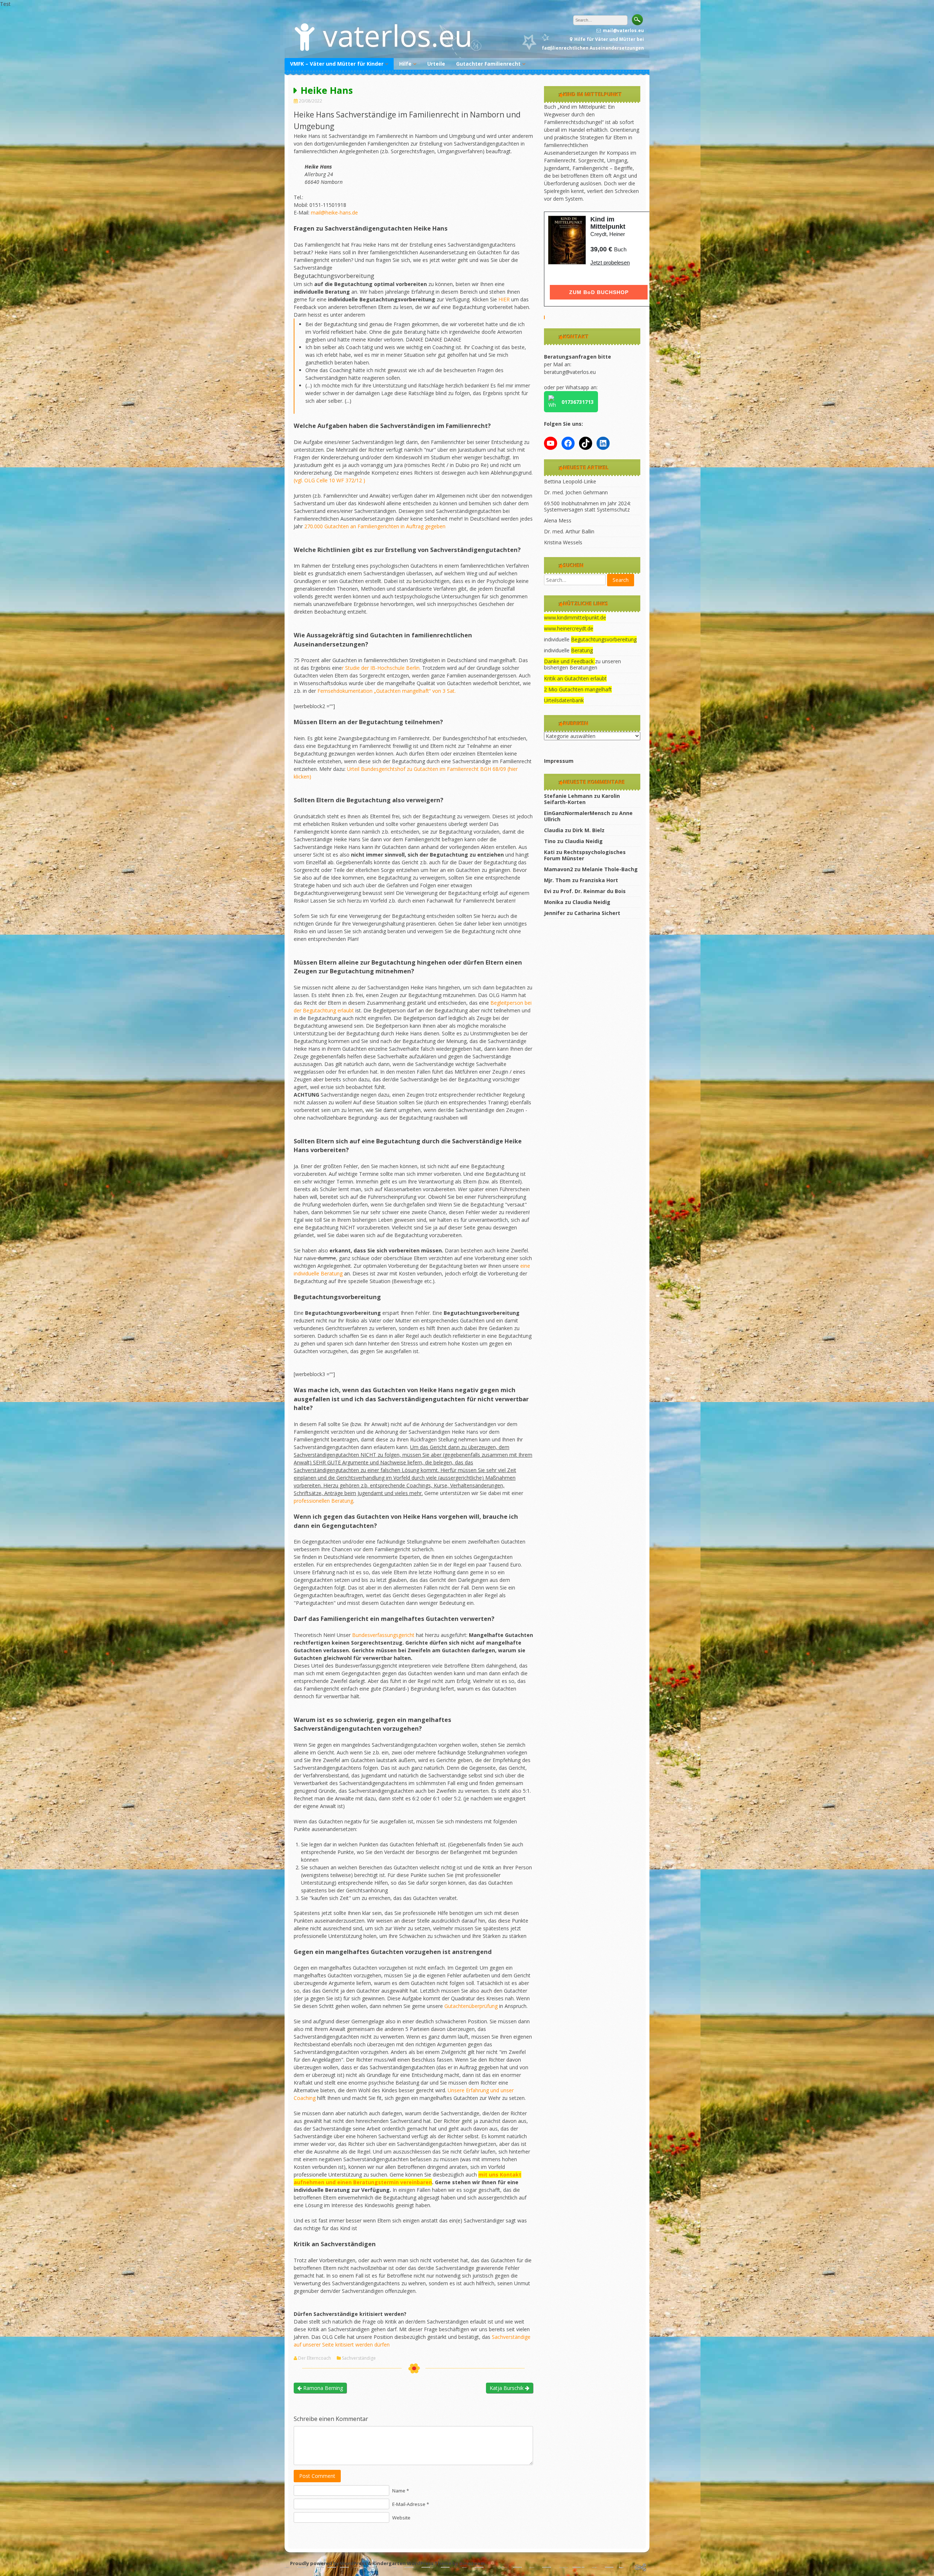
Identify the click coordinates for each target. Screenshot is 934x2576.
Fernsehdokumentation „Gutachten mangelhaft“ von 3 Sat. (387, 691)
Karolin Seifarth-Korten (582, 799)
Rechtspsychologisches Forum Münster (585, 855)
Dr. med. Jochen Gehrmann (576, 492)
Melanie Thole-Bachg (610, 869)
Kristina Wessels (563, 542)
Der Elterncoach (314, 2358)
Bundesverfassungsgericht (384, 1635)
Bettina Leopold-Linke (570, 481)
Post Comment (317, 2476)
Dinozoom (472, 2563)
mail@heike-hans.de (334, 213)
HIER (504, 299)
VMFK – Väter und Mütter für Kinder (337, 64)
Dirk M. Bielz (588, 830)
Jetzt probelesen (610, 262)
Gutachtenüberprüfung (472, 2006)
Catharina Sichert (597, 913)
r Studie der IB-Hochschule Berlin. (381, 668)
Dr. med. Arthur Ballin (569, 531)
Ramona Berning (322, 2388)
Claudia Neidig (584, 841)
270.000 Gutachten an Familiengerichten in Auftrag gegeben (375, 526)
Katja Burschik (507, 2388)
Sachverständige (359, 2358)
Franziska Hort (599, 880)
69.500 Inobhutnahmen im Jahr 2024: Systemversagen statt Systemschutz (587, 506)
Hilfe (405, 64)
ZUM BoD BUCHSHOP (599, 292)
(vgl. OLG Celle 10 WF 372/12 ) (329, 480)
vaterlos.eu (398, 35)
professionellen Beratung (323, 1501)
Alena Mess (558, 520)
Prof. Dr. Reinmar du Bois (593, 891)
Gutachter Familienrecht (488, 64)
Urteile (436, 64)
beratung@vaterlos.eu (570, 372)
